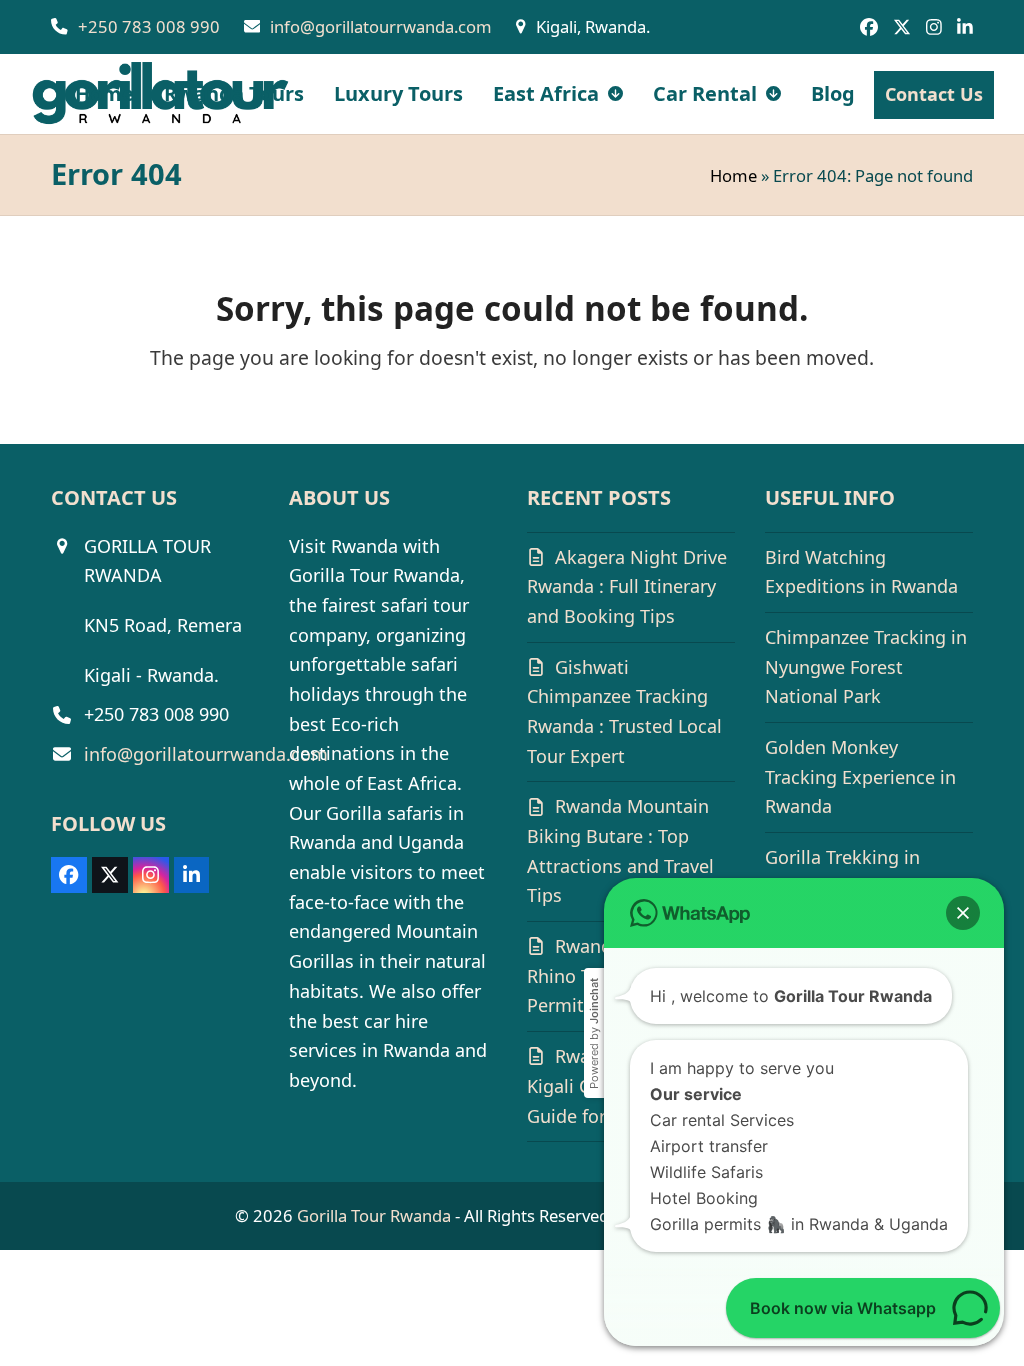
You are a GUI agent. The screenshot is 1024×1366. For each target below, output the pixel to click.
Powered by (594, 1033)
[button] (963, 913)
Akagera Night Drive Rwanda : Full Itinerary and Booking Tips (627, 586)
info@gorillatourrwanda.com (381, 26)
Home (733, 175)
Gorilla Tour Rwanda (374, 1215)
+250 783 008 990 (149, 26)
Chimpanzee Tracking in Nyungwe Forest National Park (866, 666)
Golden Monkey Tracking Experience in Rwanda (860, 776)
